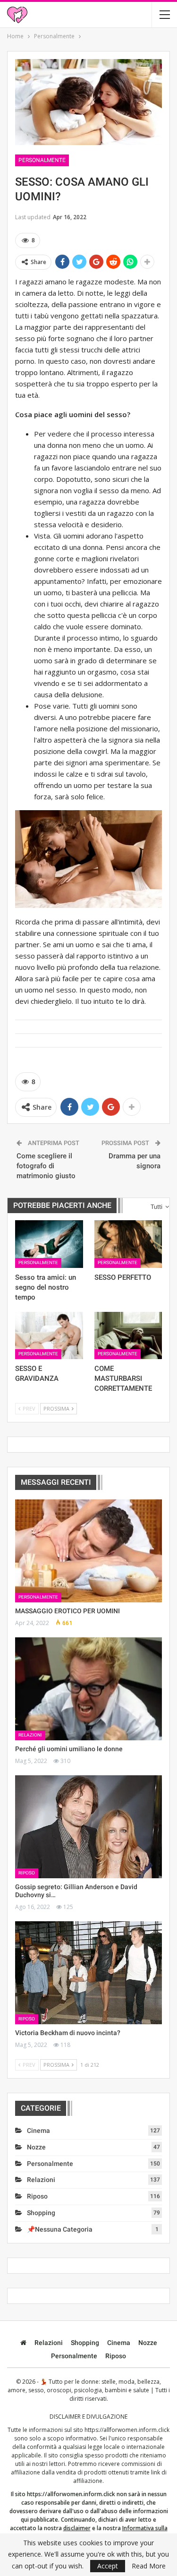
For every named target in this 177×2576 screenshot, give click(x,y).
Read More (149, 2566)
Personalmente (42, 160)
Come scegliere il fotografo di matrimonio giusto (46, 1166)
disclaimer (77, 2528)
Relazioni (30, 1735)
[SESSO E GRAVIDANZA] (49, 1335)
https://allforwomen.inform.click (127, 2430)
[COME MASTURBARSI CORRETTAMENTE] (128, 1335)
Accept (108, 2566)
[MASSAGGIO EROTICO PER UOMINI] (88, 1551)
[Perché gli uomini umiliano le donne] (88, 1689)
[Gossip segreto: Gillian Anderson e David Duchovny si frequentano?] (88, 1827)
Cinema (38, 2131)
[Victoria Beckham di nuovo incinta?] (88, 1973)
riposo (27, 1873)
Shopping (41, 2213)
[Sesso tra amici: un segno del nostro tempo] (49, 1244)
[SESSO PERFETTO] (128, 1244)
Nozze (36, 2147)
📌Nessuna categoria (60, 2229)
